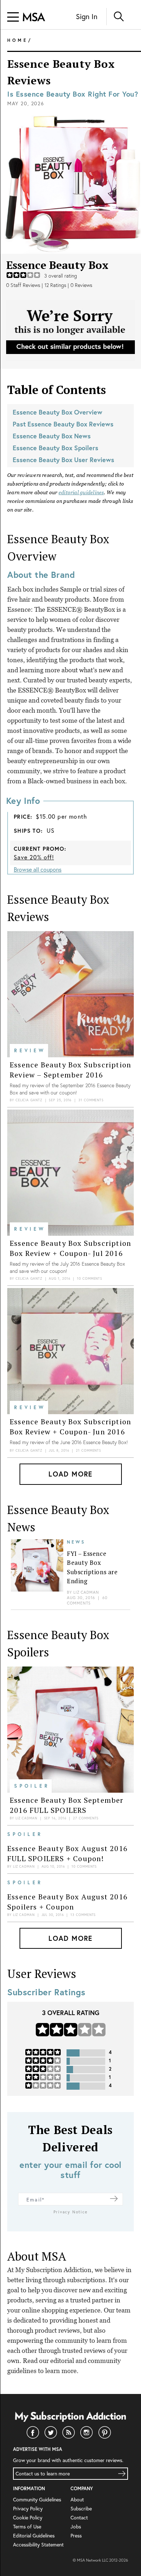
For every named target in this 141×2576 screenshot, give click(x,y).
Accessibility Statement (38, 2544)
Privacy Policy (28, 2508)
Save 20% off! (34, 857)
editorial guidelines (81, 492)
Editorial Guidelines (34, 2535)
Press (76, 2535)
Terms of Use (27, 2526)
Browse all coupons (38, 869)
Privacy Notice (71, 2212)
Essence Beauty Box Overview (57, 412)
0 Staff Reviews (23, 285)
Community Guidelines (37, 2499)
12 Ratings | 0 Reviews (68, 285)
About (77, 2499)
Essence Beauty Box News (52, 436)
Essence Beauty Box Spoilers (55, 448)
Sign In (87, 16)
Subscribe (81, 2508)
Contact (79, 2517)
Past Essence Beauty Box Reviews (63, 424)
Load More (70, 1474)
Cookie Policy (28, 2517)
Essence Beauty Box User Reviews (63, 460)
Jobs (76, 2526)
